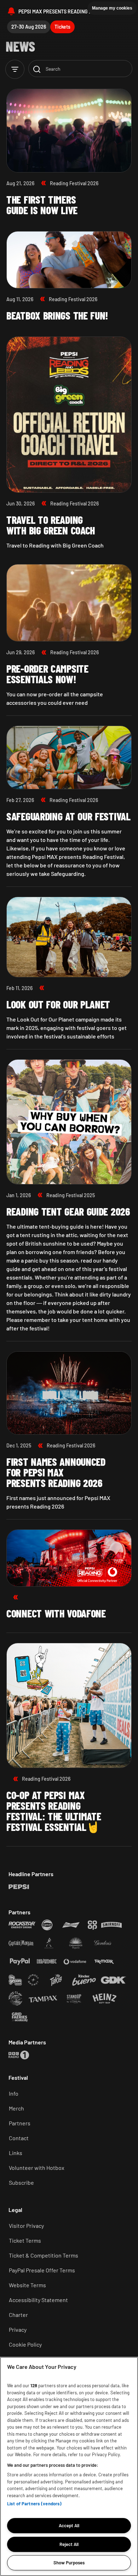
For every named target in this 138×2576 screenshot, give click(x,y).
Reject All (69, 2544)
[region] (69, 2466)
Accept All (69, 2525)
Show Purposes (69, 2563)
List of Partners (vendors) (34, 2504)
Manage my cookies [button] (112, 8)
